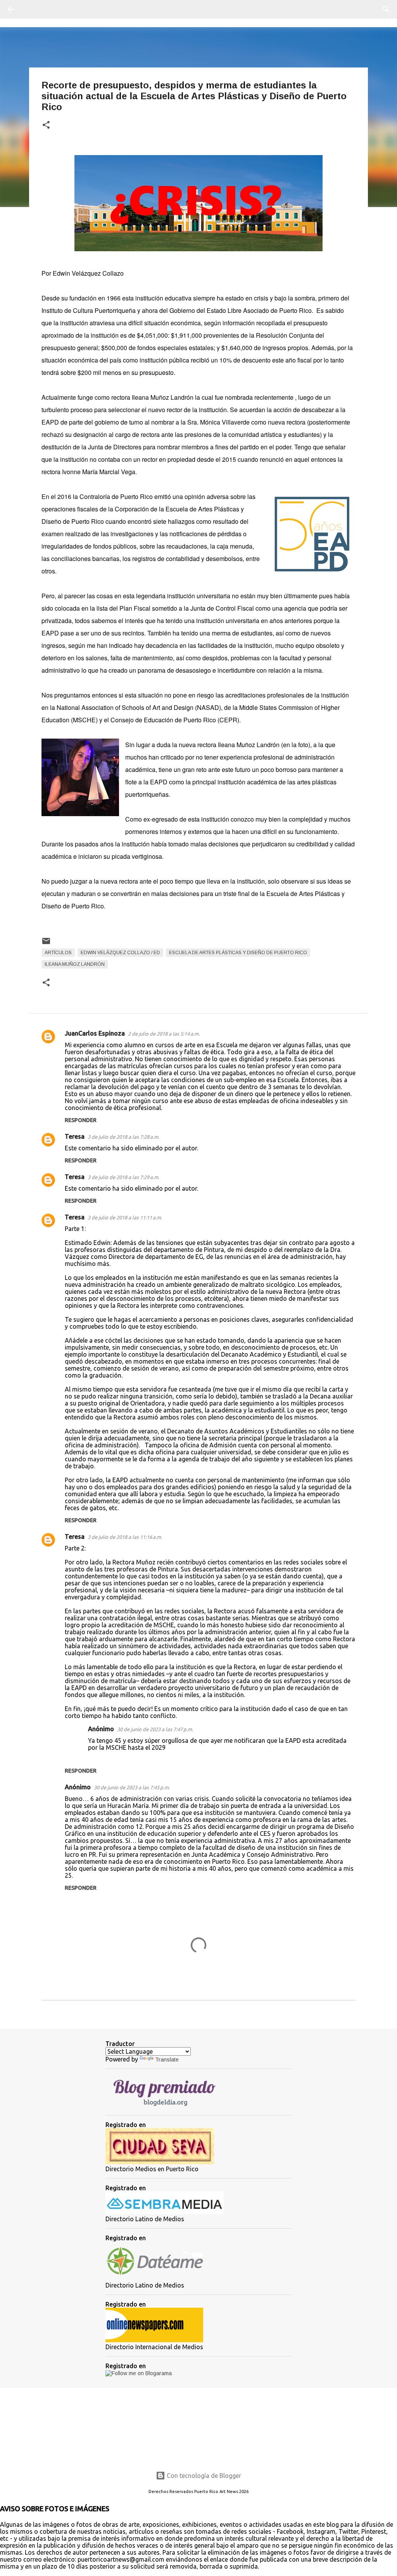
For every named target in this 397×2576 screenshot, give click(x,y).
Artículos (58, 953)
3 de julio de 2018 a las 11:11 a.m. (125, 1217)
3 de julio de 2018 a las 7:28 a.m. (123, 1137)
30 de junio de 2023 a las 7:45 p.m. (132, 1787)
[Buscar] (33, 9)
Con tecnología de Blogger (203, 2476)
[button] (46, 125)
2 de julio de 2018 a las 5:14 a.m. (164, 1034)
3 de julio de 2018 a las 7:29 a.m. (123, 1177)
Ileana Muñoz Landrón (75, 964)
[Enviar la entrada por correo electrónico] (46, 944)
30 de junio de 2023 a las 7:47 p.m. (155, 1729)
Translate (167, 2060)
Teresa (75, 1136)
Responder (81, 1120)
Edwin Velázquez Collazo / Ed (120, 953)
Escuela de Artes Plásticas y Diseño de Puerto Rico (238, 953)
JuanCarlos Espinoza (95, 1033)
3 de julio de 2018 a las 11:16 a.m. (125, 1537)
